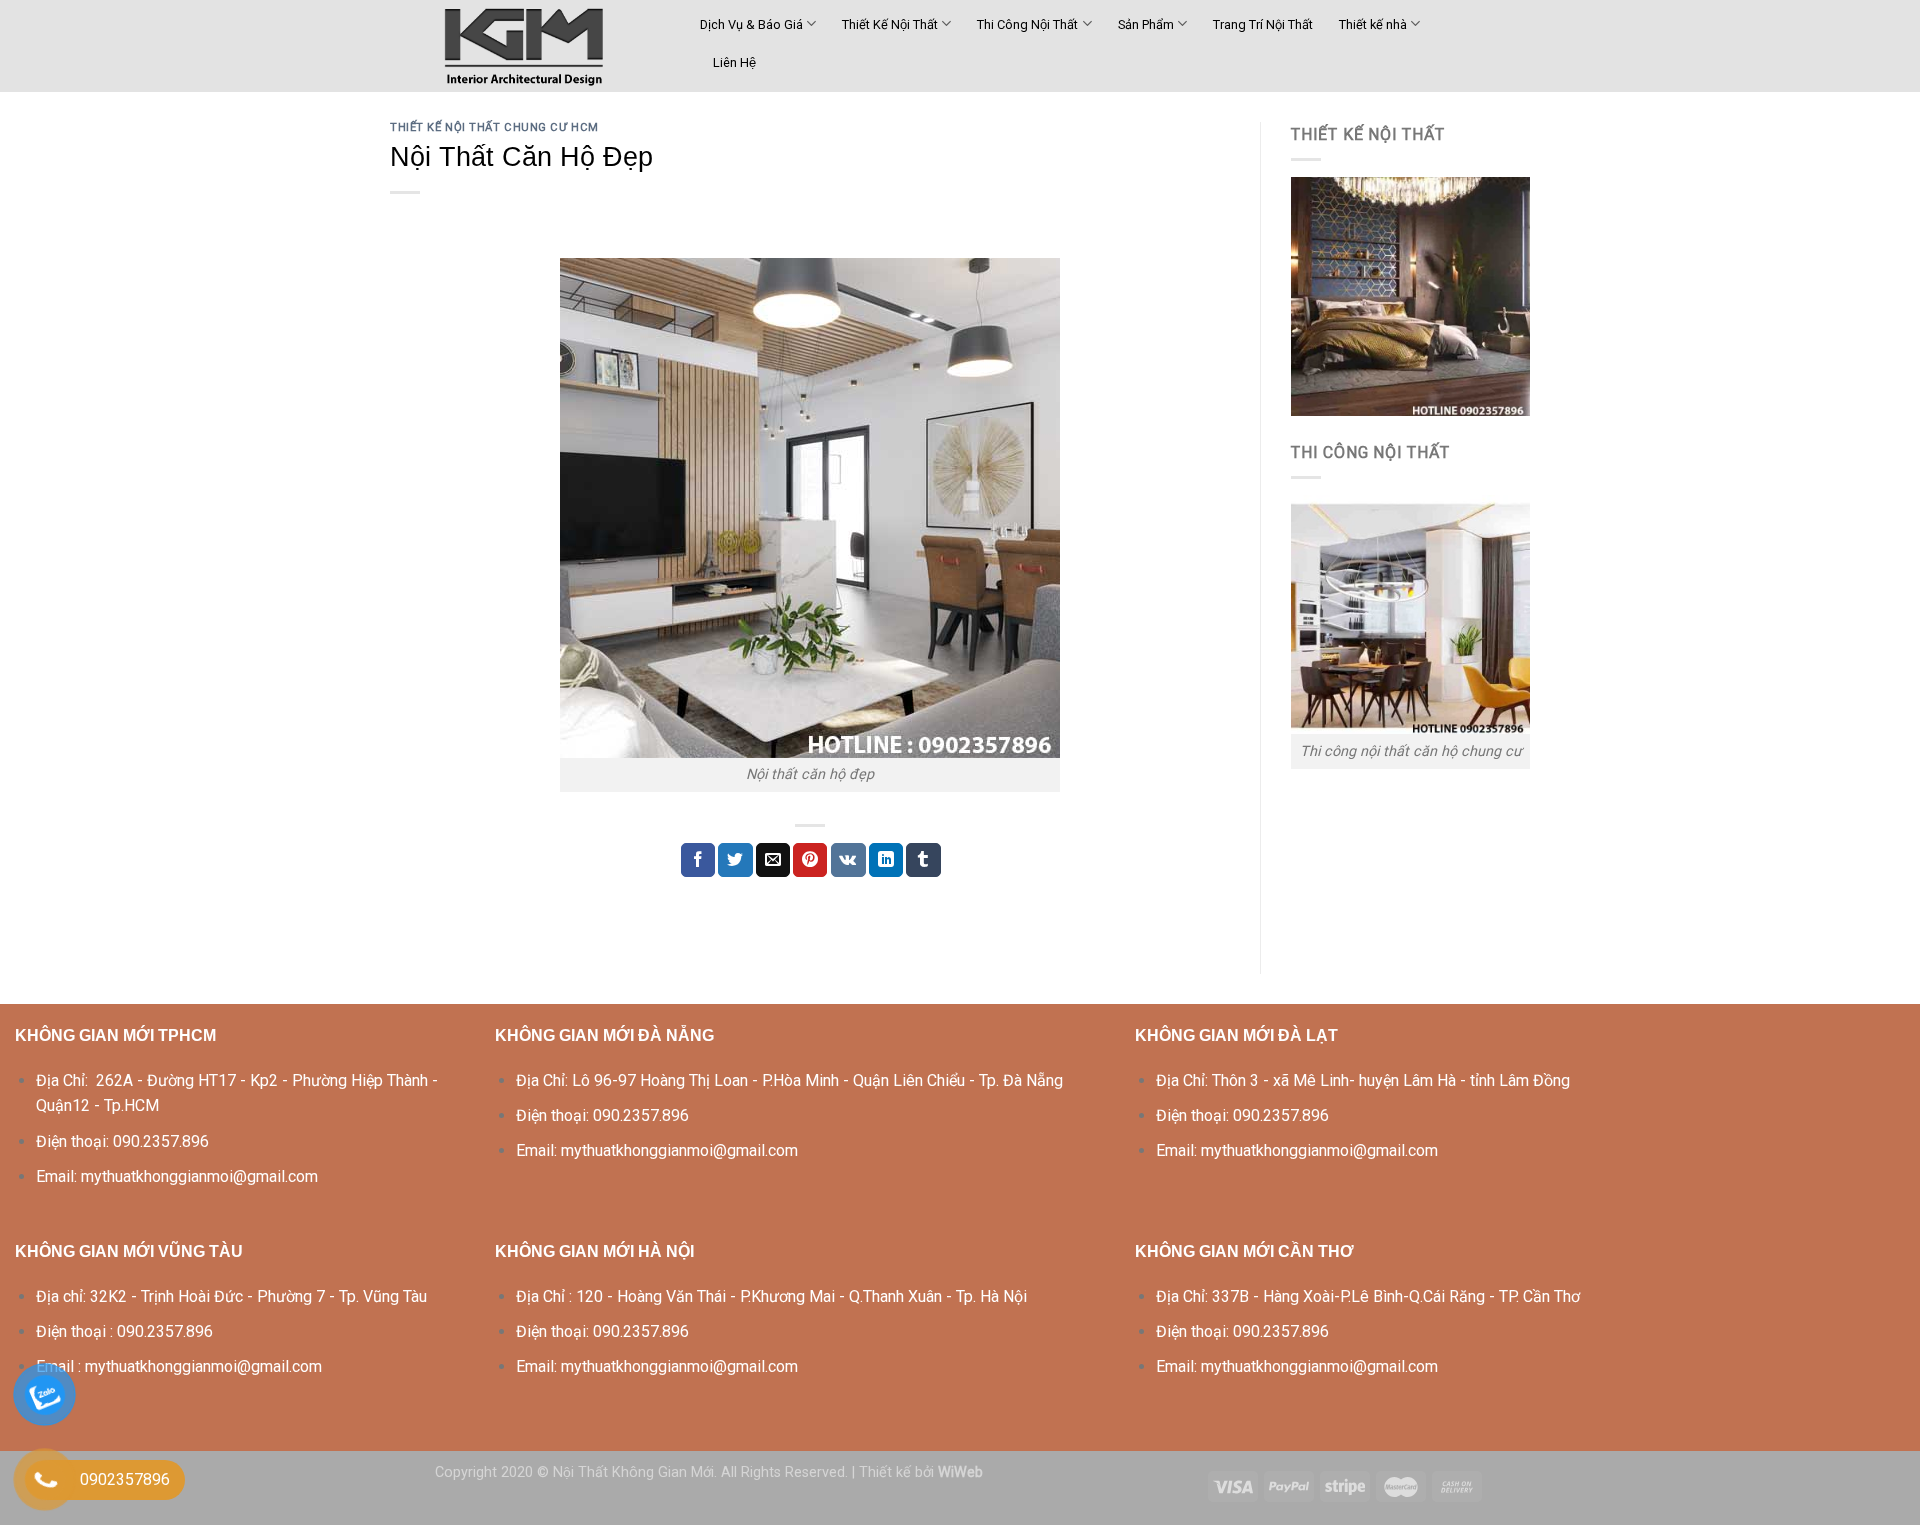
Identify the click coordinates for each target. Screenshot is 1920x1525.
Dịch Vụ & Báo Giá (751, 24)
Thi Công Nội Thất (1027, 24)
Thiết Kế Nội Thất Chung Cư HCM (494, 127)
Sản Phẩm (1146, 24)
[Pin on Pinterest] (810, 860)
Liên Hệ (734, 62)
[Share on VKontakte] (848, 860)
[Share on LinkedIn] (886, 860)
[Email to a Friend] (773, 860)
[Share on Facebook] (698, 860)
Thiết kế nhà (1373, 24)
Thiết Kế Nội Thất (890, 24)
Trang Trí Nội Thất (1263, 24)
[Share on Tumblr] (923, 860)
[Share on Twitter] (735, 860)
